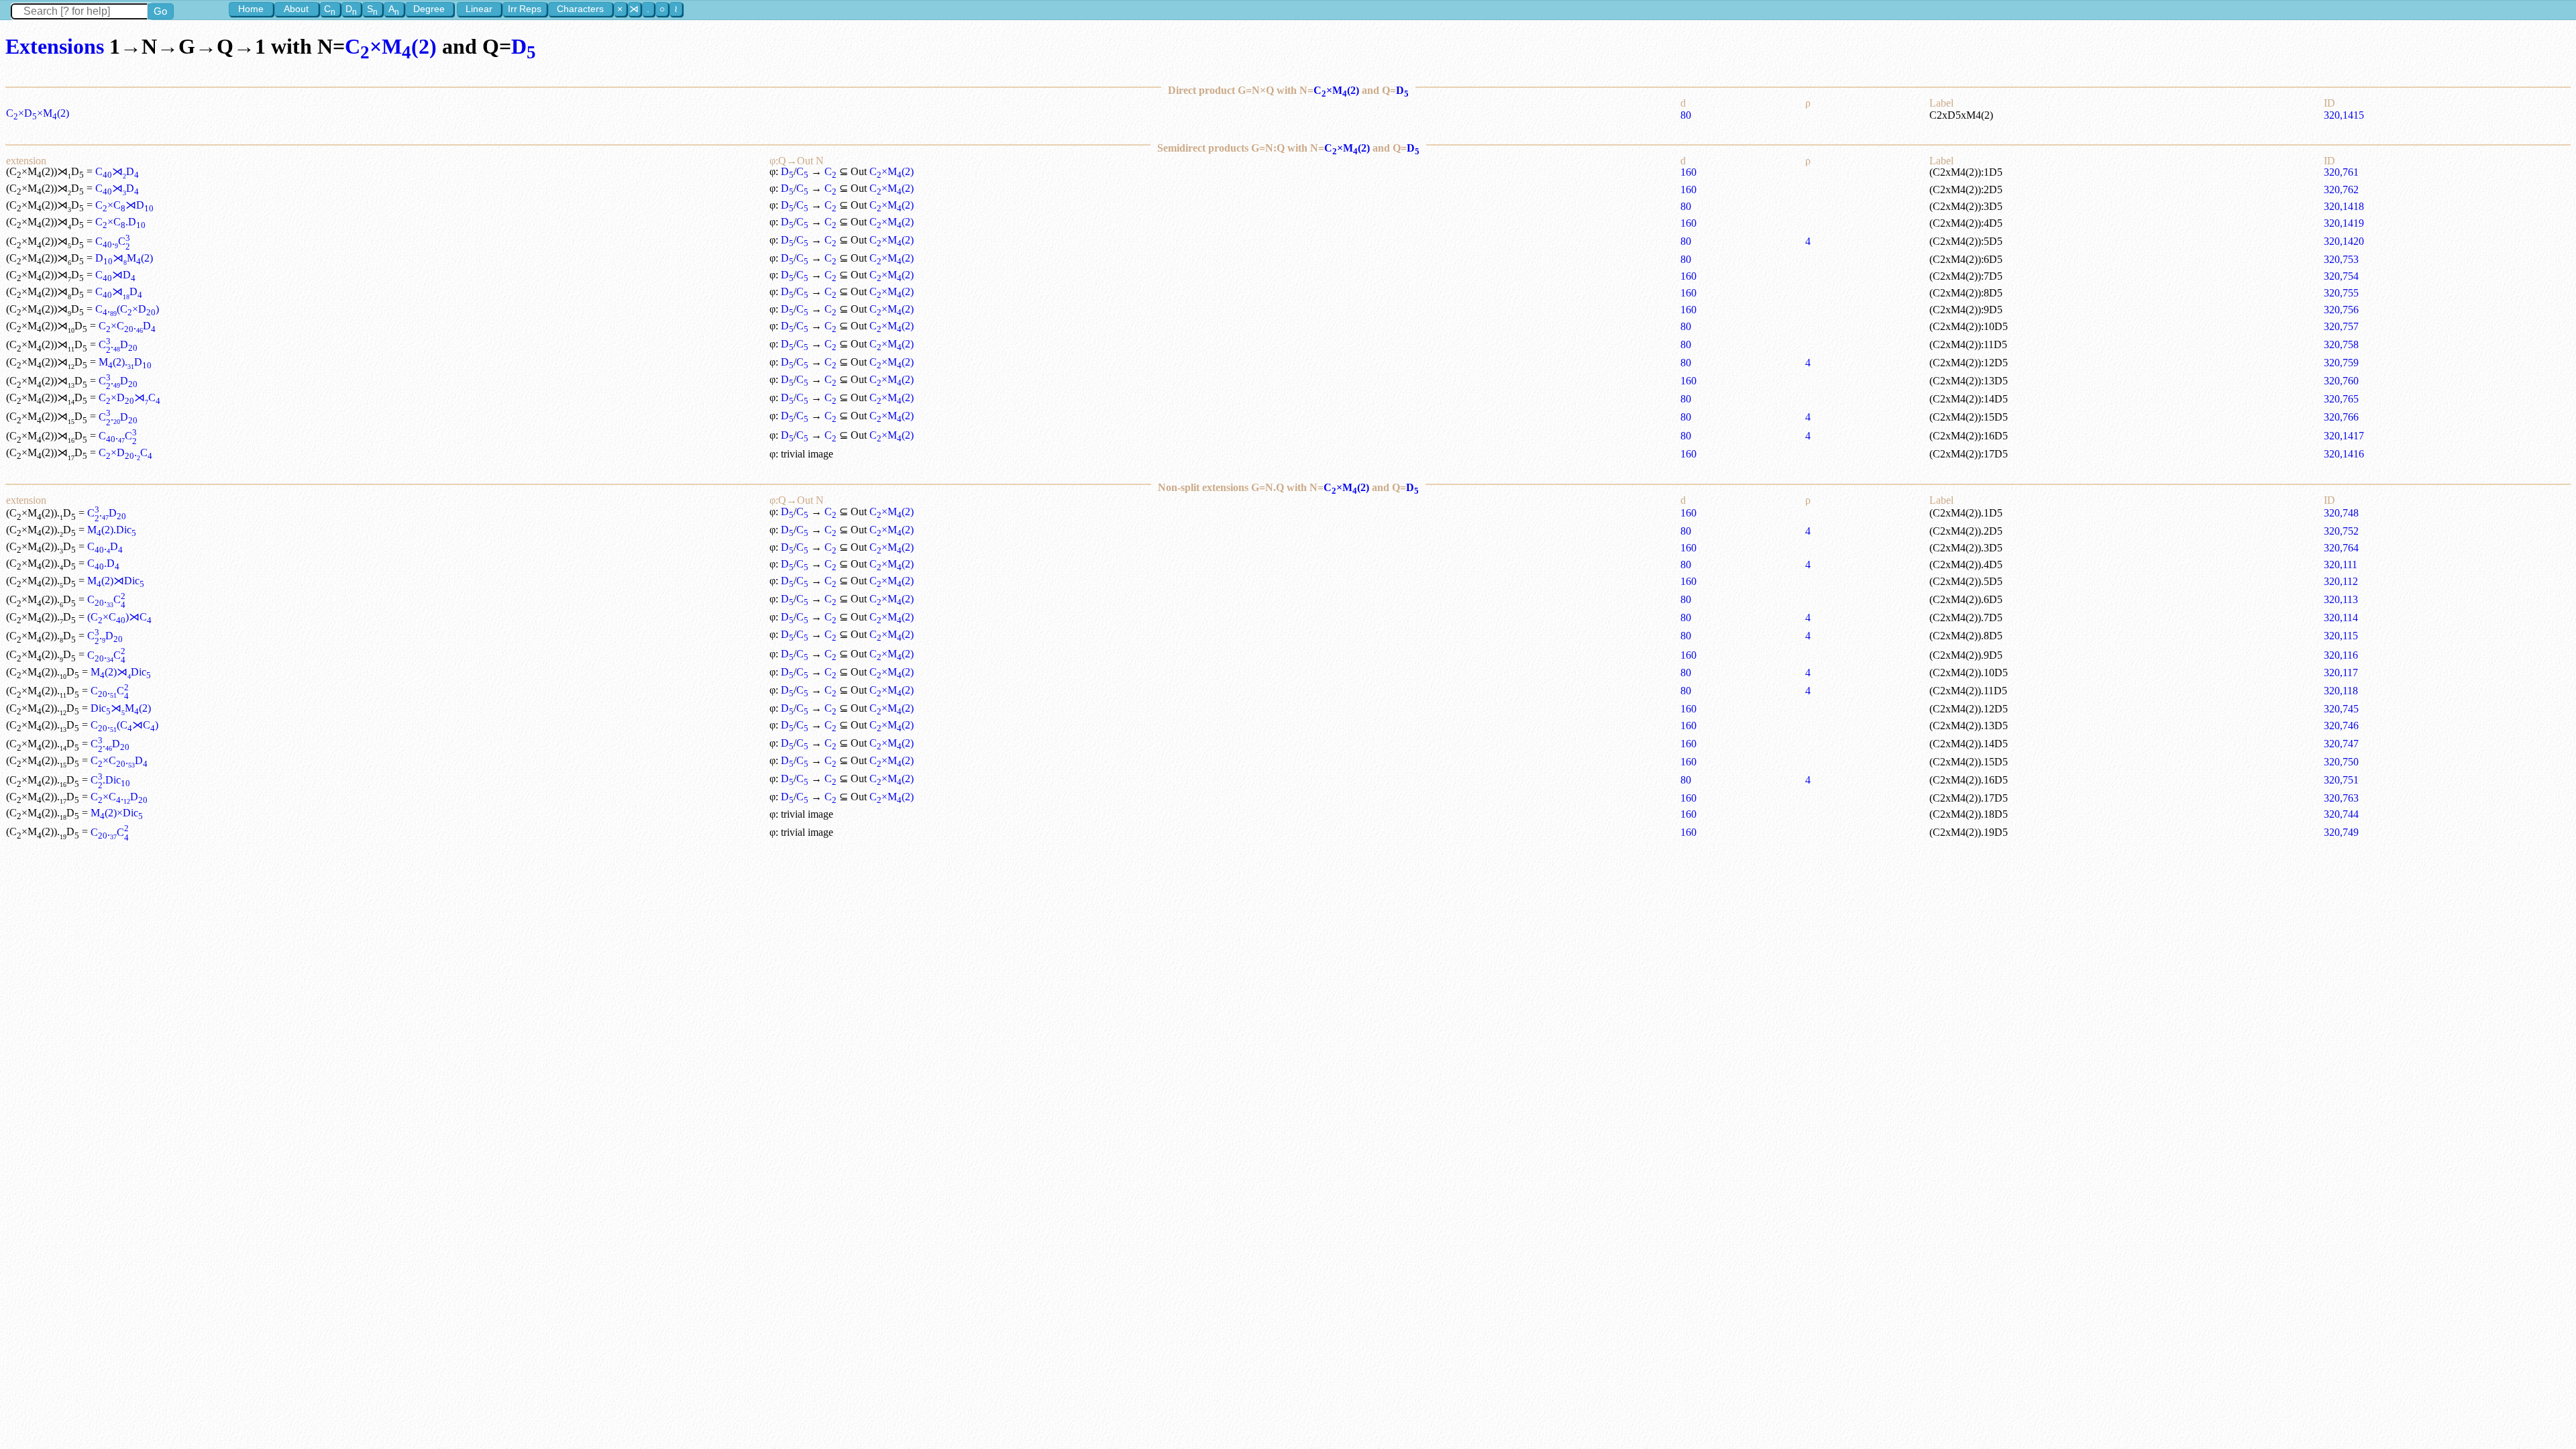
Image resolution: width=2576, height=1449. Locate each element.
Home (251, 9)
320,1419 (2344, 223)
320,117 (2341, 673)
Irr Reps (525, 9)
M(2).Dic (112, 530)
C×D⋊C (129, 397)
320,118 (2341, 691)
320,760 (2341, 381)
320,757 (2341, 326)
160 (1688, 172)
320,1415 (2344, 115)
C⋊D (117, 171)
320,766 (2341, 417)
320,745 (2341, 709)
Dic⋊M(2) (121, 708)
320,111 (2341, 565)
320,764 (2341, 548)
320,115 (2341, 636)
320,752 (2341, 531)
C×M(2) (391, 46)
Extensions (55, 46)
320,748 (2341, 513)
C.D (118, 344)
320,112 (2341, 581)
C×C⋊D (124, 205)
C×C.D (120, 222)
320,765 (2341, 399)
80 (1686, 115)
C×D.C (125, 452)
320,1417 (2344, 436)
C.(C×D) (127, 309)
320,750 (2341, 762)
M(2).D (125, 362)
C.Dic (110, 780)
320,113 (2341, 599)
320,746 (2341, 726)
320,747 (2341, 744)
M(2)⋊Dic (116, 581)
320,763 (2341, 798)
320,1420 (2344, 241)
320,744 (2341, 814)
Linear (479, 9)
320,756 (2341, 310)
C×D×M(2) (38, 113)
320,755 (2341, 293)
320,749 (2341, 832)
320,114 (2341, 618)
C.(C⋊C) (124, 725)
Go (160, 11)
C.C (113, 241)
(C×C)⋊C (119, 617)
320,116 (2341, 655)
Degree (429, 9)
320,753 (2341, 259)
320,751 (2341, 780)
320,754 (2341, 276)
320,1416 (2344, 454)
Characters (580, 9)
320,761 (2341, 172)
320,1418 (2344, 206)
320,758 (2341, 344)
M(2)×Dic (117, 813)
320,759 (2341, 363)
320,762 (2341, 190)
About (296, 9)
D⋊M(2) (124, 258)
